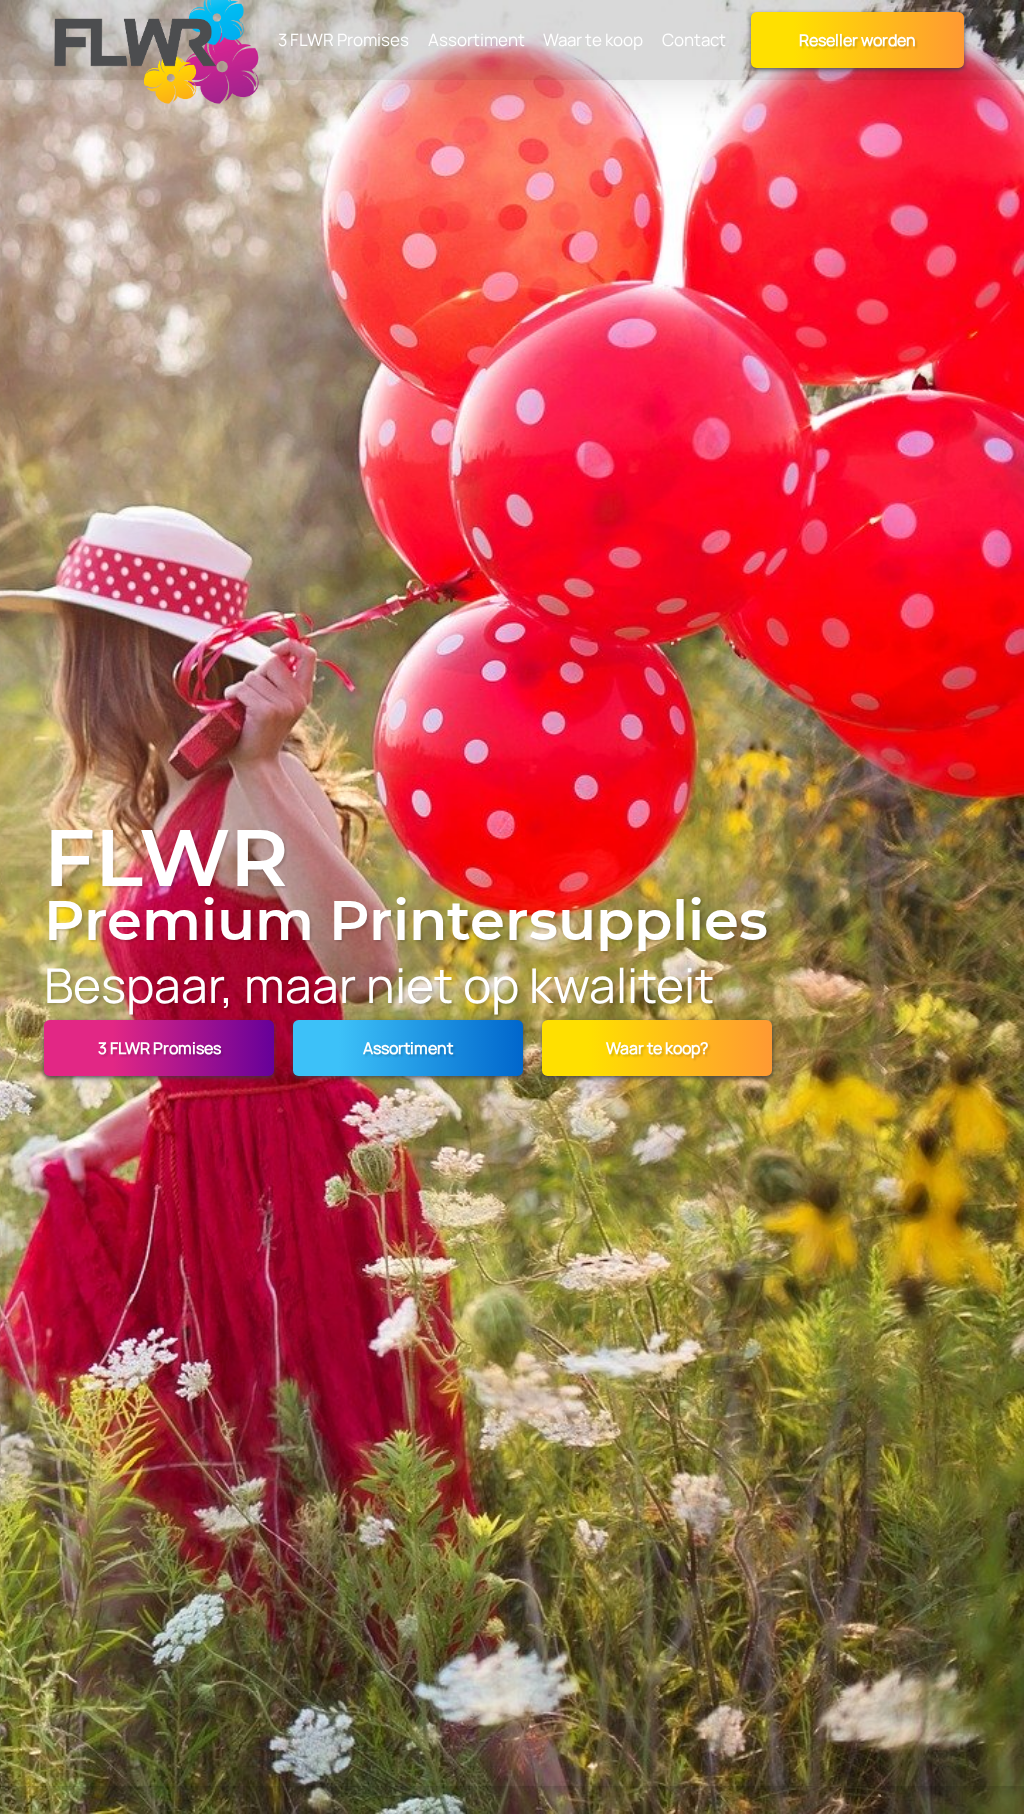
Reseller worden (857, 40)
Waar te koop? (657, 1048)
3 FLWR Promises (159, 1048)
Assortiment (408, 1048)
